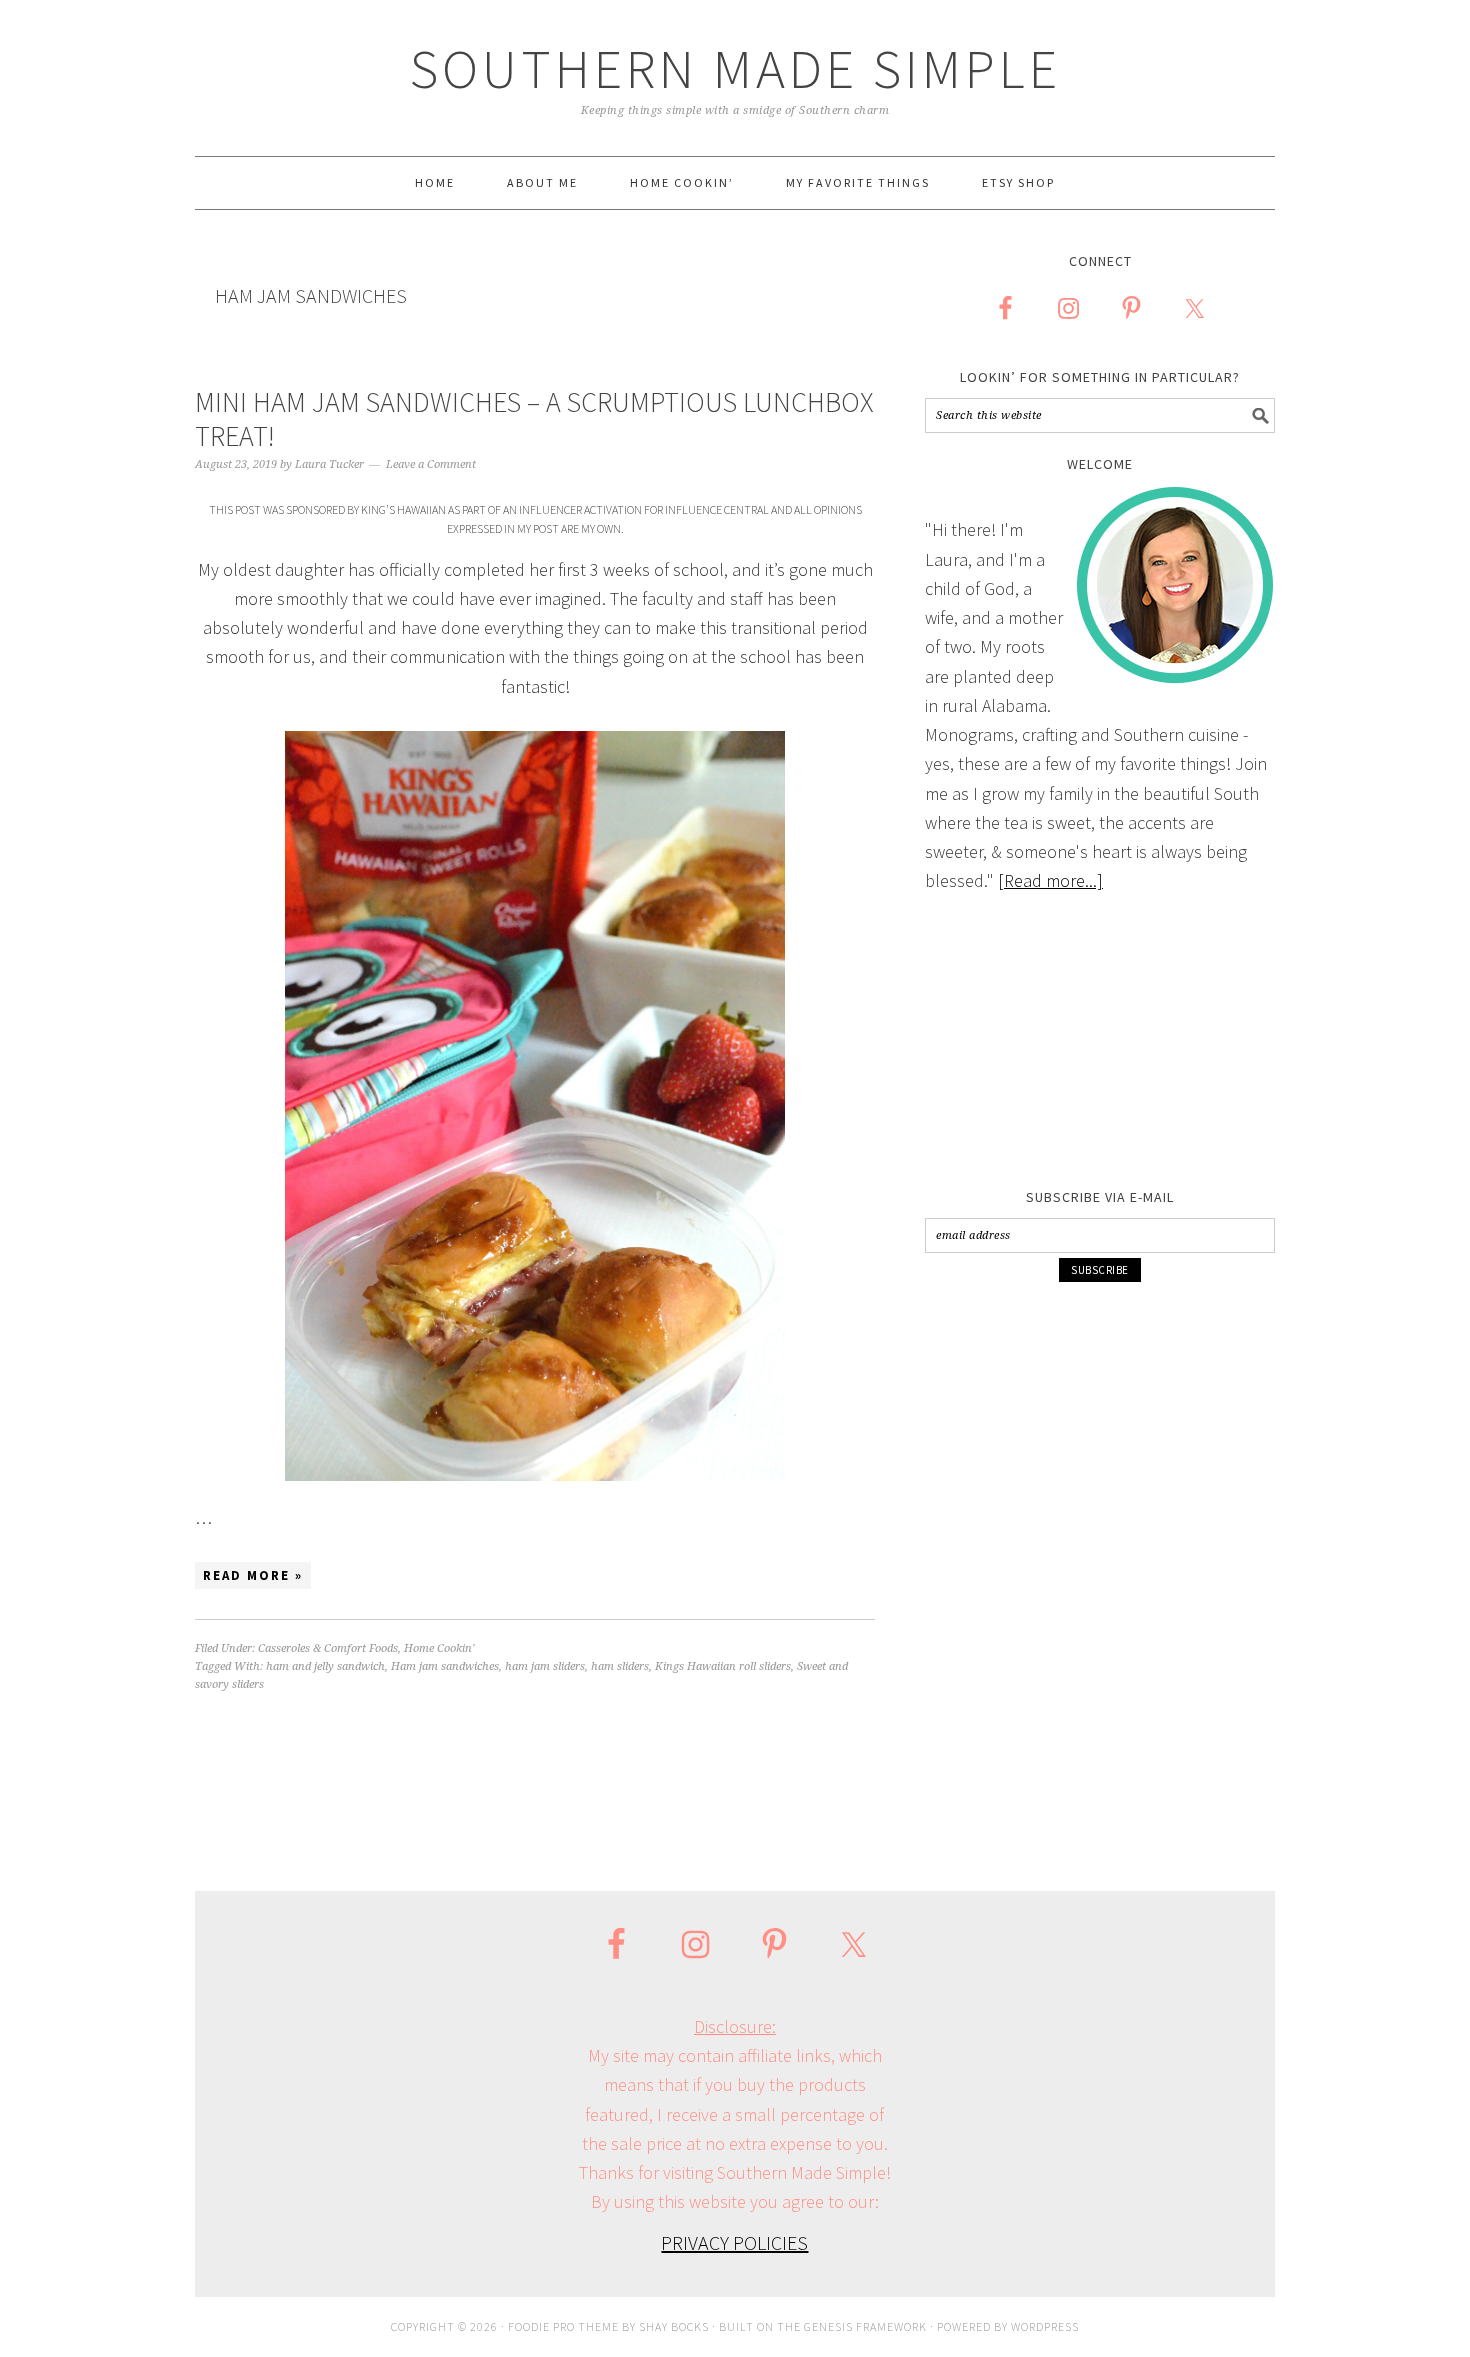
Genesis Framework (865, 2326)
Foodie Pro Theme (563, 2326)
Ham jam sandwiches (445, 1666)
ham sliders (620, 1666)
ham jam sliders (545, 1666)
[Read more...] (1050, 880)
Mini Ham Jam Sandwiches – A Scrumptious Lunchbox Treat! (534, 419)
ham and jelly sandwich (325, 1666)
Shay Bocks (674, 2326)
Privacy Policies (734, 2242)
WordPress (1045, 2326)
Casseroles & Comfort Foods (328, 1648)
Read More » (253, 1575)
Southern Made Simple (735, 68)
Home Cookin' (439, 1648)
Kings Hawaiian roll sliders (723, 1666)
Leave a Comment (431, 464)
